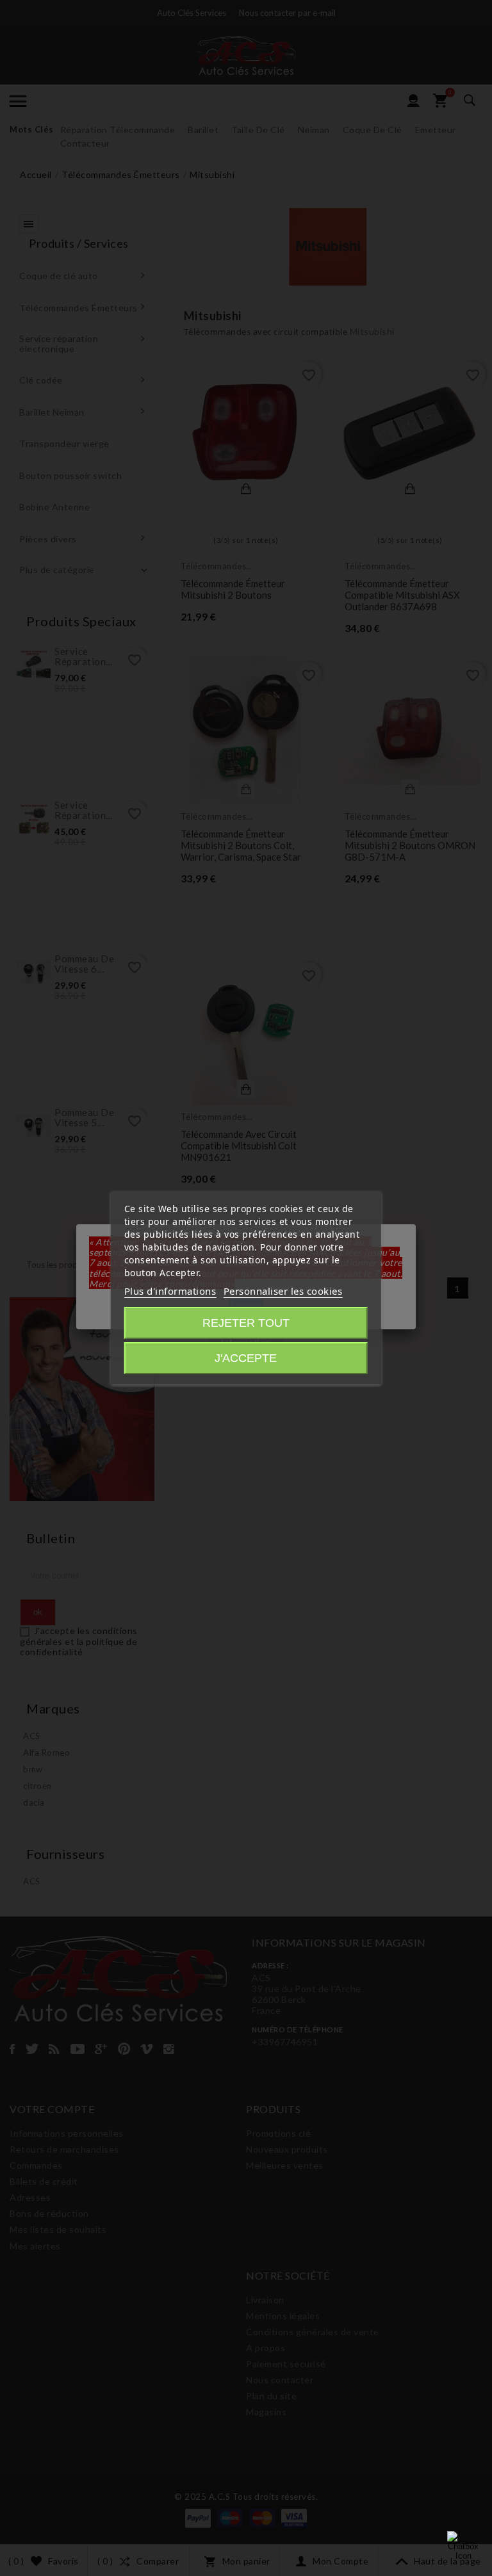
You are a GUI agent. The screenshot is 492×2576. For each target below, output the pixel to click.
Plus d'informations (170, 1291)
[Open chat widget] (463, 2547)
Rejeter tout (246, 1323)
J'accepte (246, 1358)
